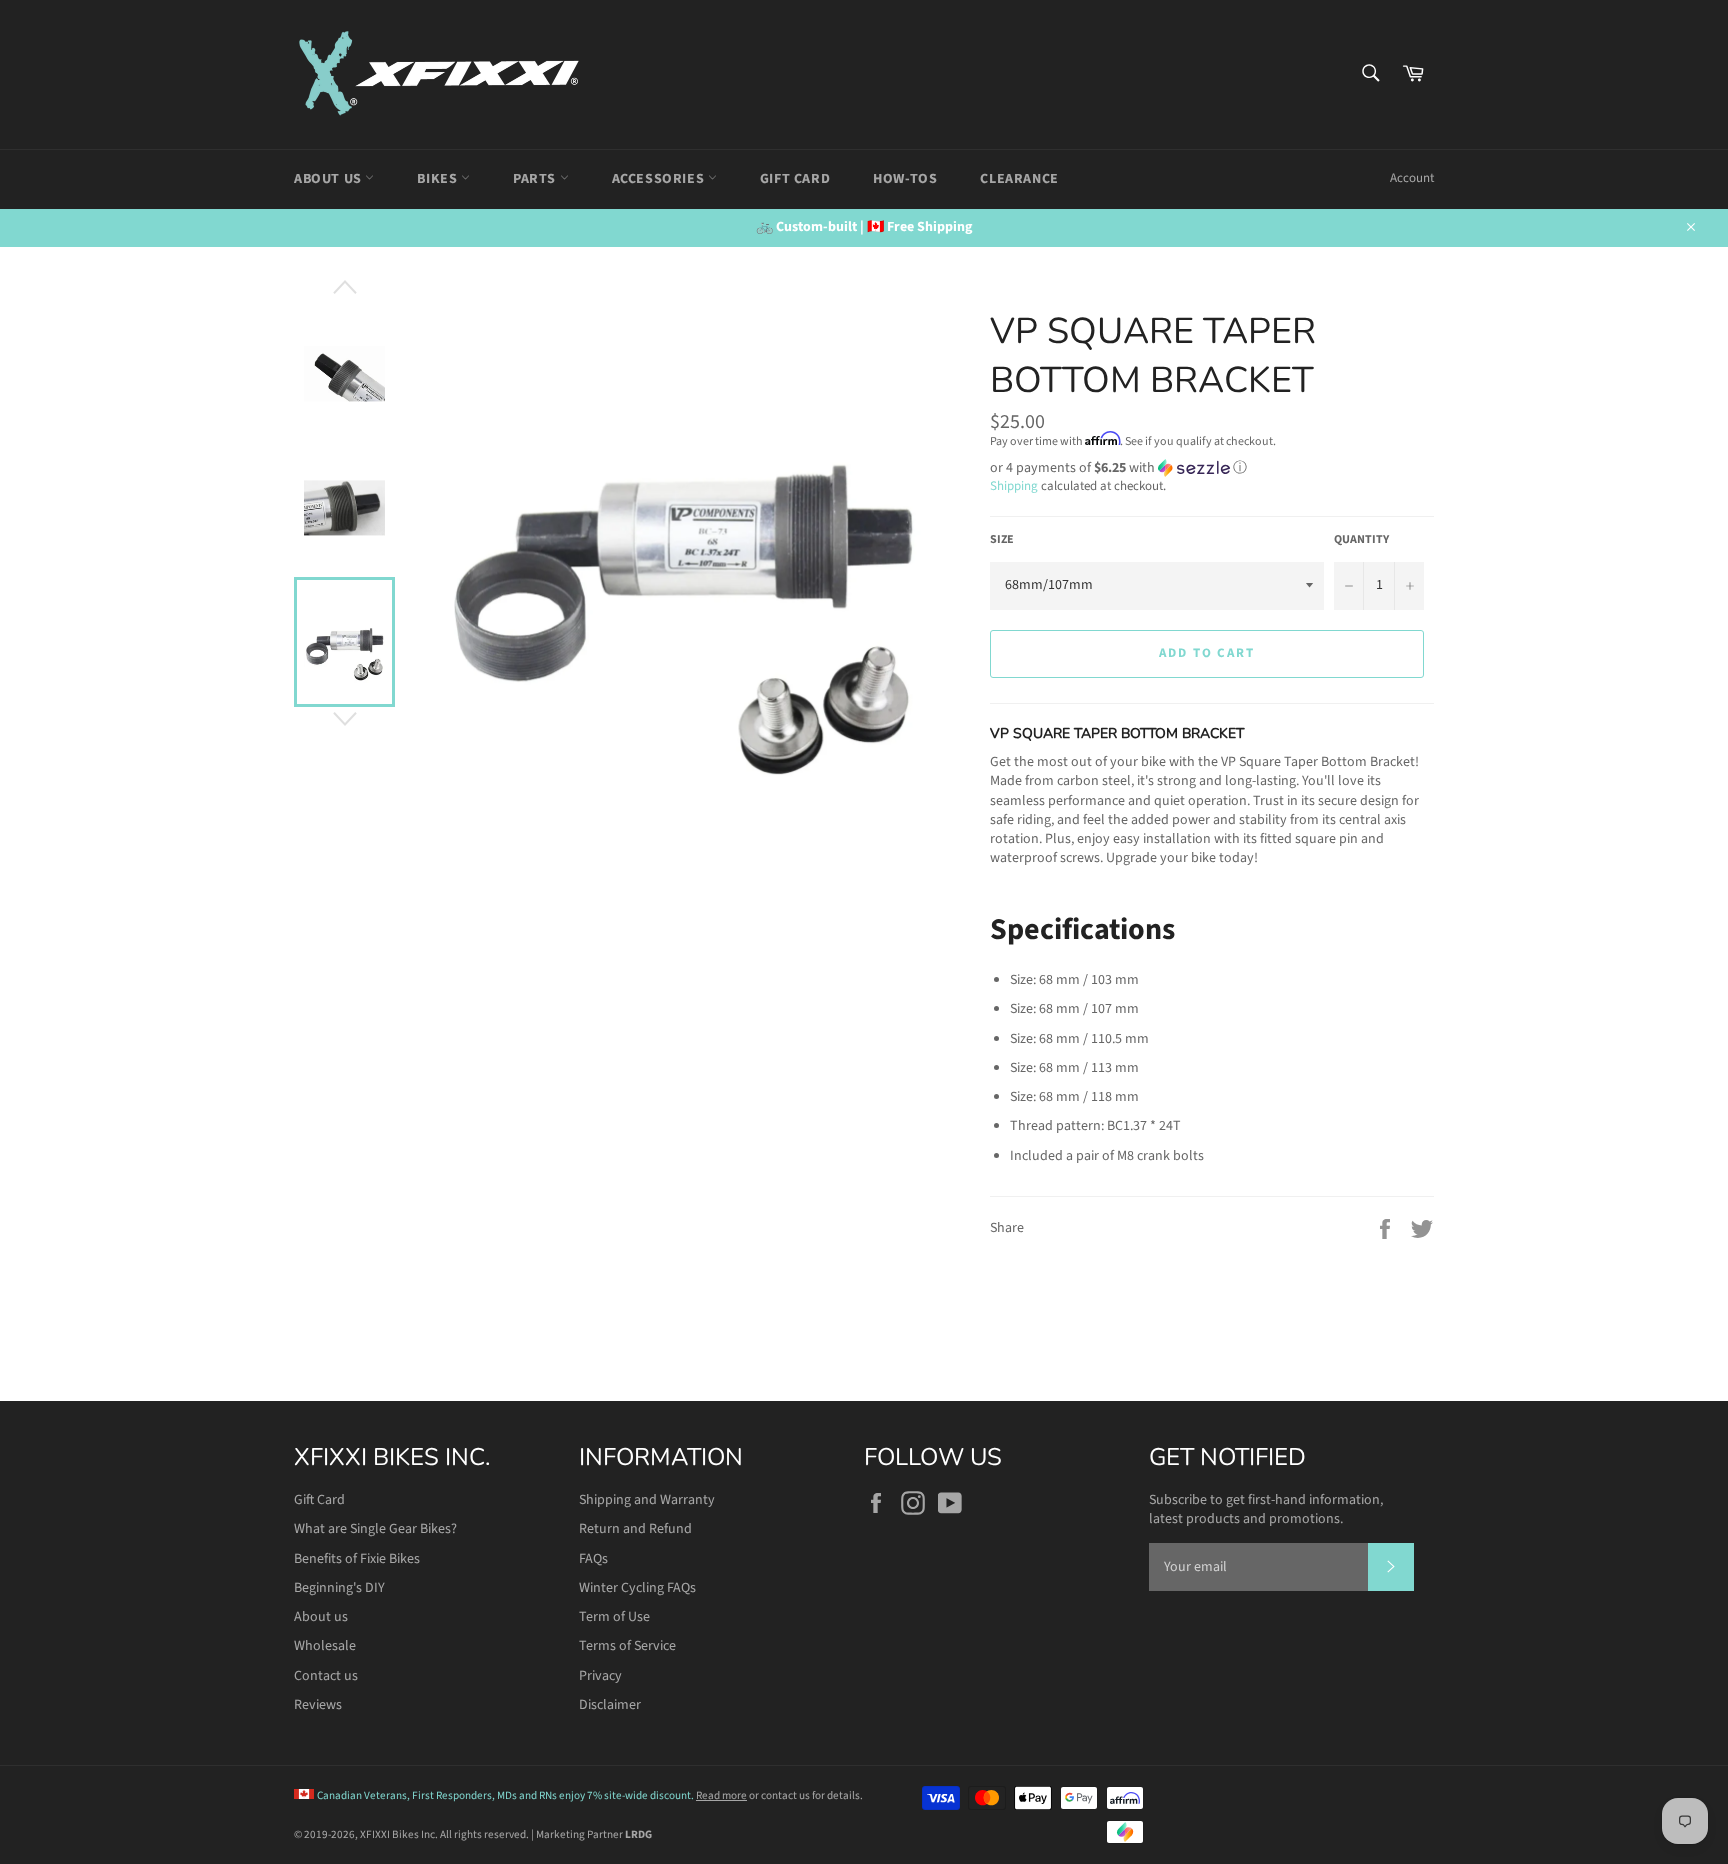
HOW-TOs (905, 179)
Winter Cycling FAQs (637, 1588)
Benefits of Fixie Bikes (357, 1559)
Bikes (439, 179)
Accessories (660, 179)
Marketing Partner (594, 1834)
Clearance (1019, 179)
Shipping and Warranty (647, 1500)
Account (1412, 178)
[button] (1212, 468)
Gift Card (795, 179)
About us (321, 1617)
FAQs (593, 1559)
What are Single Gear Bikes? (375, 1529)
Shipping (1014, 486)
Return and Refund (635, 1529)
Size (1002, 540)
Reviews (318, 1705)
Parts (536, 179)
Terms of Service (627, 1646)
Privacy (600, 1676)
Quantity (1361, 540)
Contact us (326, 1676)
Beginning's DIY (339, 1588)
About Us (329, 179)
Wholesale (325, 1646)
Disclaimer (610, 1705)
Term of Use (614, 1617)
